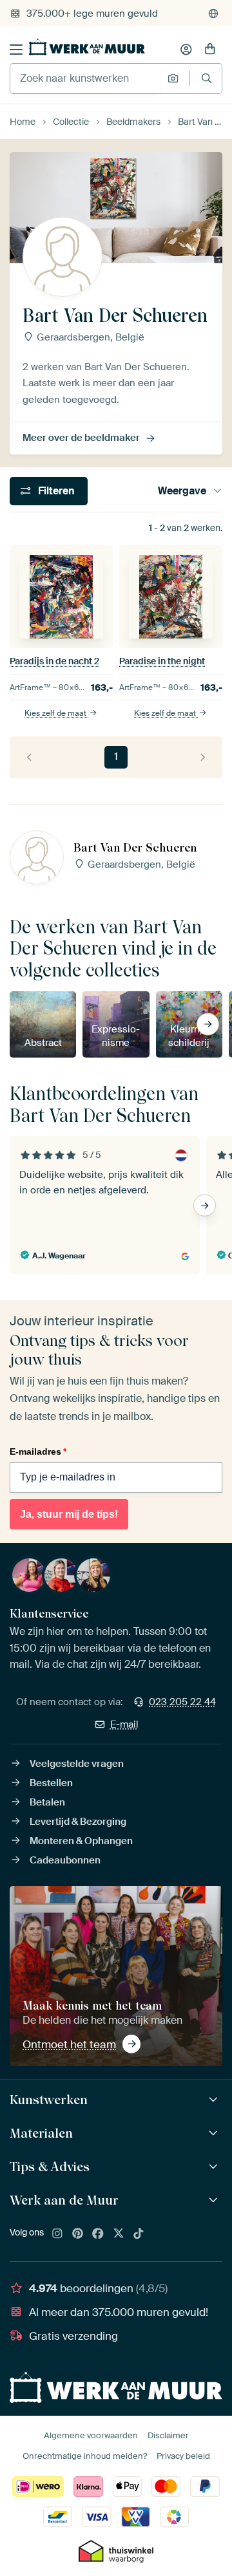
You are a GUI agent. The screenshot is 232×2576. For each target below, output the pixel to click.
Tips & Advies (50, 2167)
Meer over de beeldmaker (81, 438)
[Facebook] (98, 2234)
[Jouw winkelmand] (210, 50)
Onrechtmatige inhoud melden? (85, 2456)
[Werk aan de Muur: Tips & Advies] (215, 2167)
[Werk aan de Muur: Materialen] (215, 2133)
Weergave (182, 491)
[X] (119, 2234)
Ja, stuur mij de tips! (69, 1514)
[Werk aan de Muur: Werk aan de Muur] (215, 2200)
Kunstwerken (49, 2100)
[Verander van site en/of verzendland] (213, 14)
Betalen (47, 1802)
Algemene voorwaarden (91, 2435)
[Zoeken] (207, 78)
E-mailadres (38, 1451)
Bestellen (51, 1783)
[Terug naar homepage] (87, 47)
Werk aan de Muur (64, 2200)
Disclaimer (168, 2435)
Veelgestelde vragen (77, 1764)
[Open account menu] (186, 50)
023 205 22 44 (182, 1702)
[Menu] (16, 50)
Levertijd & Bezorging (78, 1822)
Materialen (41, 2133)
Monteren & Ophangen (81, 1841)
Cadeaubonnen (65, 1860)
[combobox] (85, 79)
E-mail (124, 1724)
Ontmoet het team (69, 2044)
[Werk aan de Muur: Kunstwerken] (215, 2100)
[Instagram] (57, 2234)
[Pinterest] (78, 2234)
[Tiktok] (139, 2234)
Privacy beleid (183, 2456)
